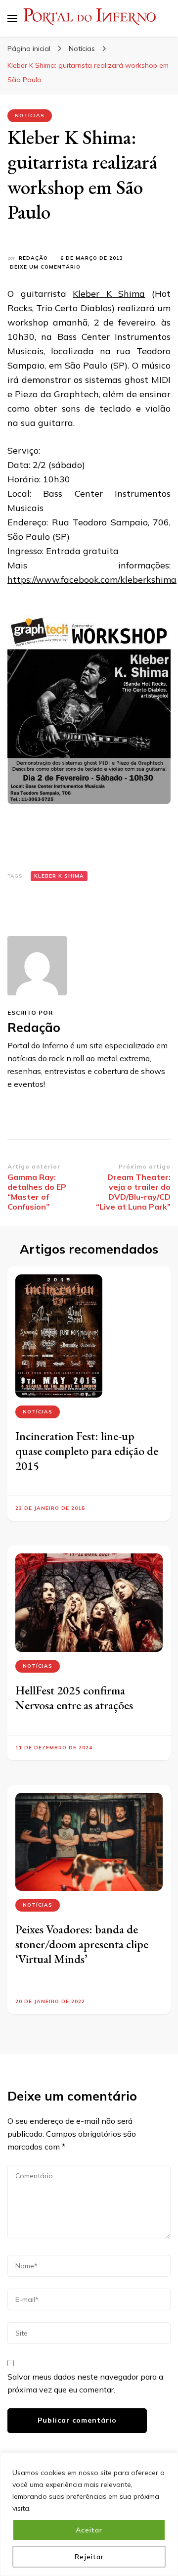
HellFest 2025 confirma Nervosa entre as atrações (74, 1698)
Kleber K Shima (109, 294)
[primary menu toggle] (12, 18)
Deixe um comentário (45, 267)
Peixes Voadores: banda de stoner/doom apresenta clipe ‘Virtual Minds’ (82, 1944)
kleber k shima (59, 876)
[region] (89, 2514)
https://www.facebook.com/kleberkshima (92, 580)
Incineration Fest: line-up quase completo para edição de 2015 (87, 1451)
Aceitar (89, 2530)
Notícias (30, 116)
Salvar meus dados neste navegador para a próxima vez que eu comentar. (85, 2383)
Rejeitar (89, 2557)
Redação (33, 258)
